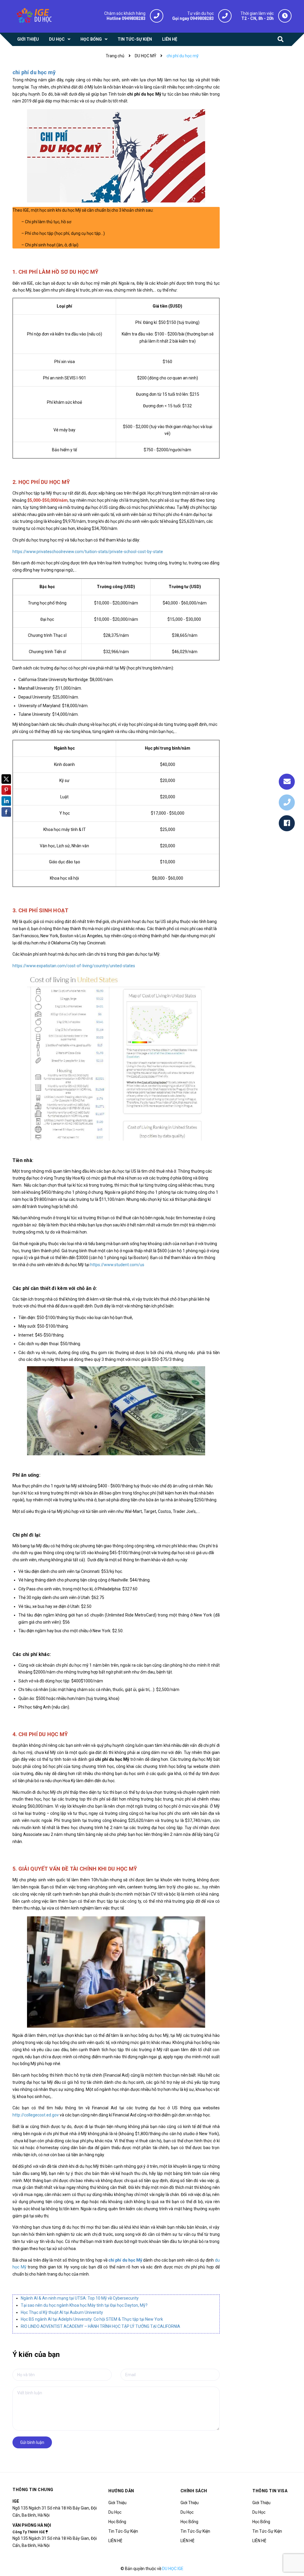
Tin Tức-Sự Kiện (123, 2531)
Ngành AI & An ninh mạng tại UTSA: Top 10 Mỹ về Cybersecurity (80, 2298)
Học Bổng (117, 2522)
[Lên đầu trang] (289, 2557)
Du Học (115, 2512)
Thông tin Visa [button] (270, 2491)
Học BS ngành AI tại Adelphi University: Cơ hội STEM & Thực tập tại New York (92, 2319)
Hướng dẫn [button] (121, 2491)
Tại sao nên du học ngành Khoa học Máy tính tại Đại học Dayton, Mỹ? (84, 2305)
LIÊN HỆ (115, 2541)
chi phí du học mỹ (34, 72)
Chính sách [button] (194, 2491)
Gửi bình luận (32, 2442)
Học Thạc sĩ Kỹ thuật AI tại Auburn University (62, 2312)
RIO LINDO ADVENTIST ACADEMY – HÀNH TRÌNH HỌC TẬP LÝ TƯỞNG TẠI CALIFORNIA (100, 2326)
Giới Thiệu (117, 2503)
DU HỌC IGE (173, 2569)
